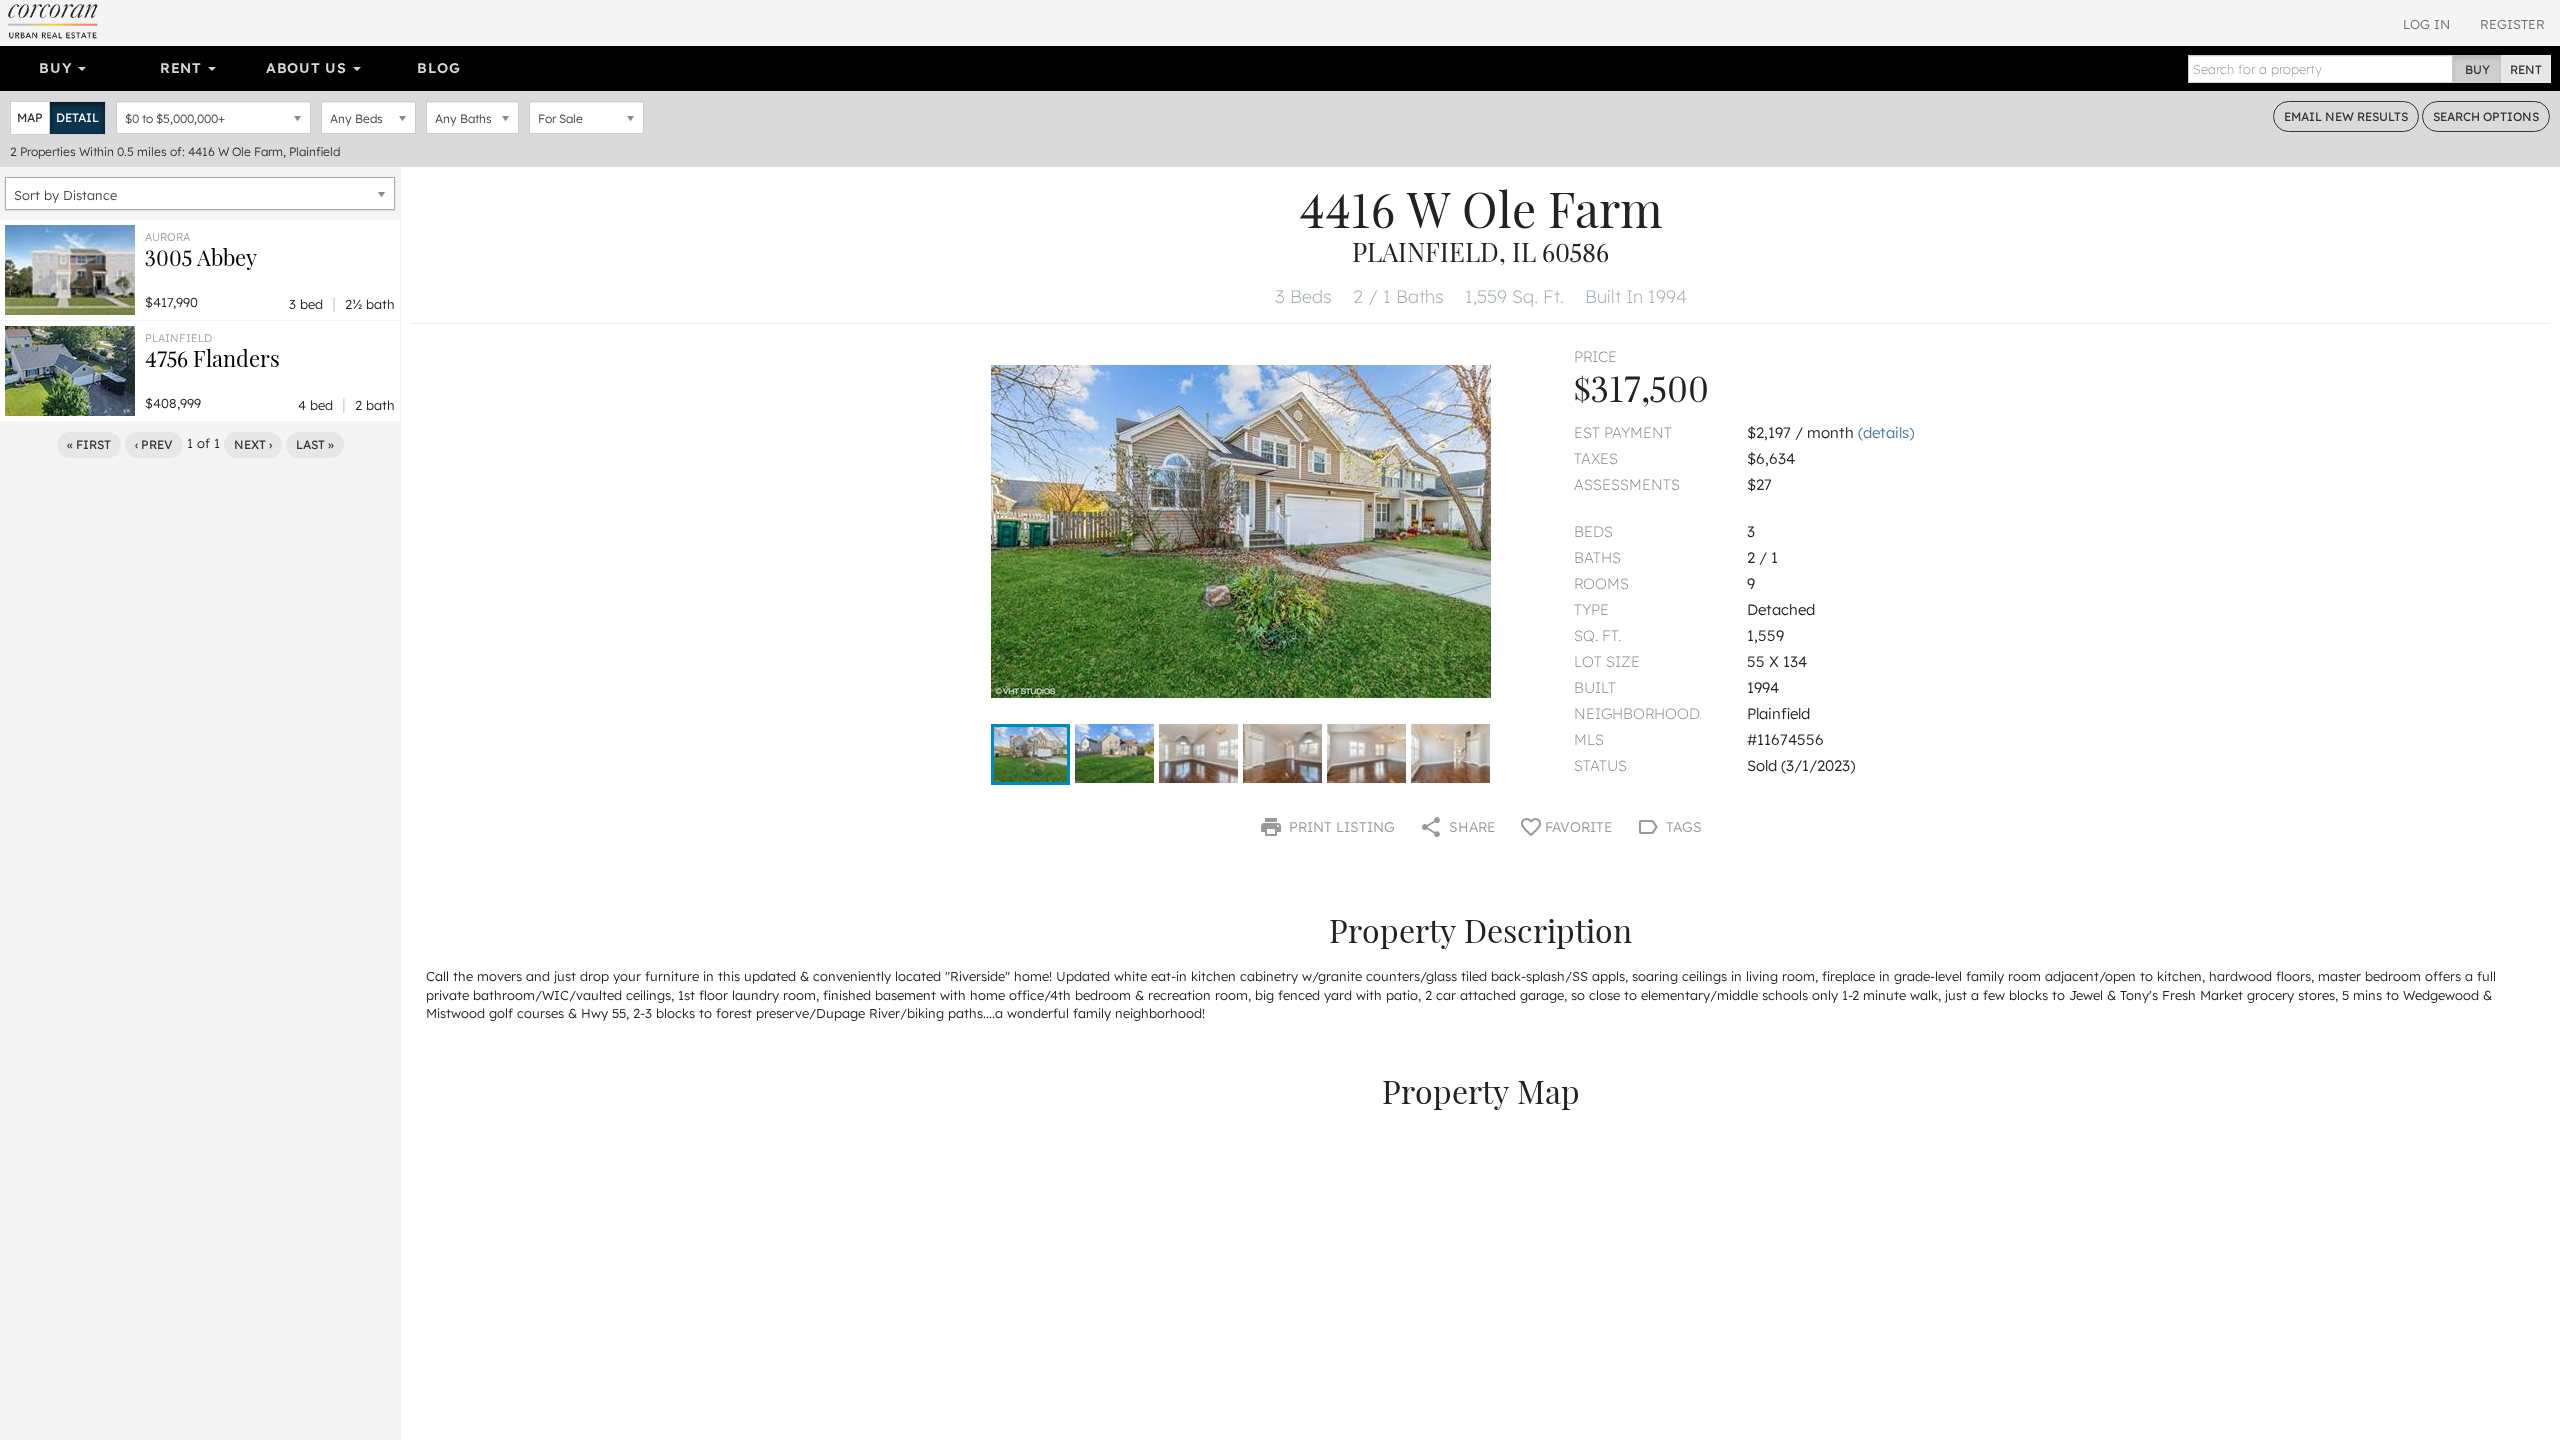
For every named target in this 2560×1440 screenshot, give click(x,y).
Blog (438, 68)
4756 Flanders (212, 358)
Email (2346, 116)
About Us (308, 68)
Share (1470, 827)
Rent (183, 68)
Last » (315, 444)
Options (2486, 116)
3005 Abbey (201, 257)
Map (30, 117)
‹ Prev (154, 444)
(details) (1886, 432)
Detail (77, 117)
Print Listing (1340, 827)
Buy (57, 68)
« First (89, 444)
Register (2512, 24)
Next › (253, 444)
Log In (2426, 24)
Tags (1682, 827)
